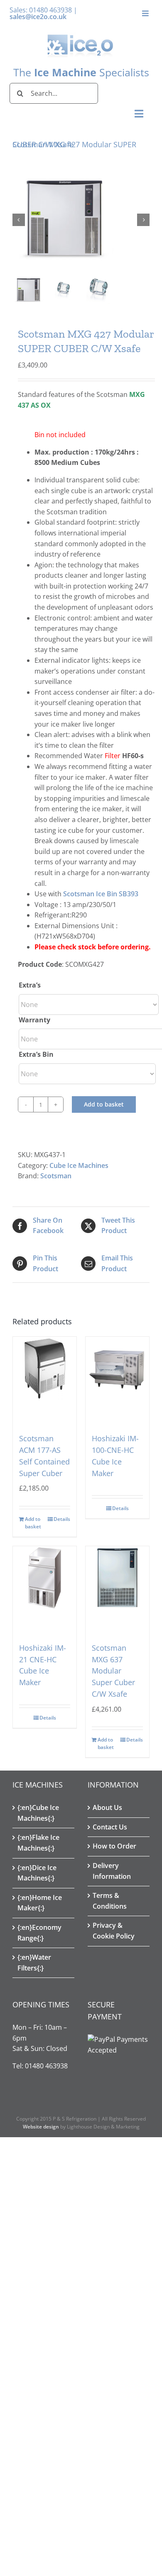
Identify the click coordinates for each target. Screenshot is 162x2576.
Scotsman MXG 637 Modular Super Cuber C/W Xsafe (113, 1671)
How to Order (114, 1846)
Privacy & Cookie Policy (114, 1931)
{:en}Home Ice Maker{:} (40, 1903)
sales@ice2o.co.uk (38, 17)
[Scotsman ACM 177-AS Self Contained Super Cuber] (45, 1376)
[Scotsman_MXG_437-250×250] (81, 220)
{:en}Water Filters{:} (34, 1963)
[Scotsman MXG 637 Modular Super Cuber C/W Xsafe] (117, 1586)
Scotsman (56, 1176)
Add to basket (104, 1104)
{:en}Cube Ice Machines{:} (38, 1813)
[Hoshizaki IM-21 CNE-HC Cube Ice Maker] (45, 1586)
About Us (107, 1807)
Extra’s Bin (36, 1054)
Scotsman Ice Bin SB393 (101, 894)
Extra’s (30, 985)
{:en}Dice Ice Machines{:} (37, 1873)
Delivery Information (112, 1871)
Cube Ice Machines (79, 1165)
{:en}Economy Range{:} (39, 1933)
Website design (41, 2127)
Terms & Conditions (110, 1901)
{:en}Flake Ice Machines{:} (38, 1843)
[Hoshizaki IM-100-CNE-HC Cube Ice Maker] (117, 1376)
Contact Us (110, 1827)
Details (62, 1519)
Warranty (34, 1020)
